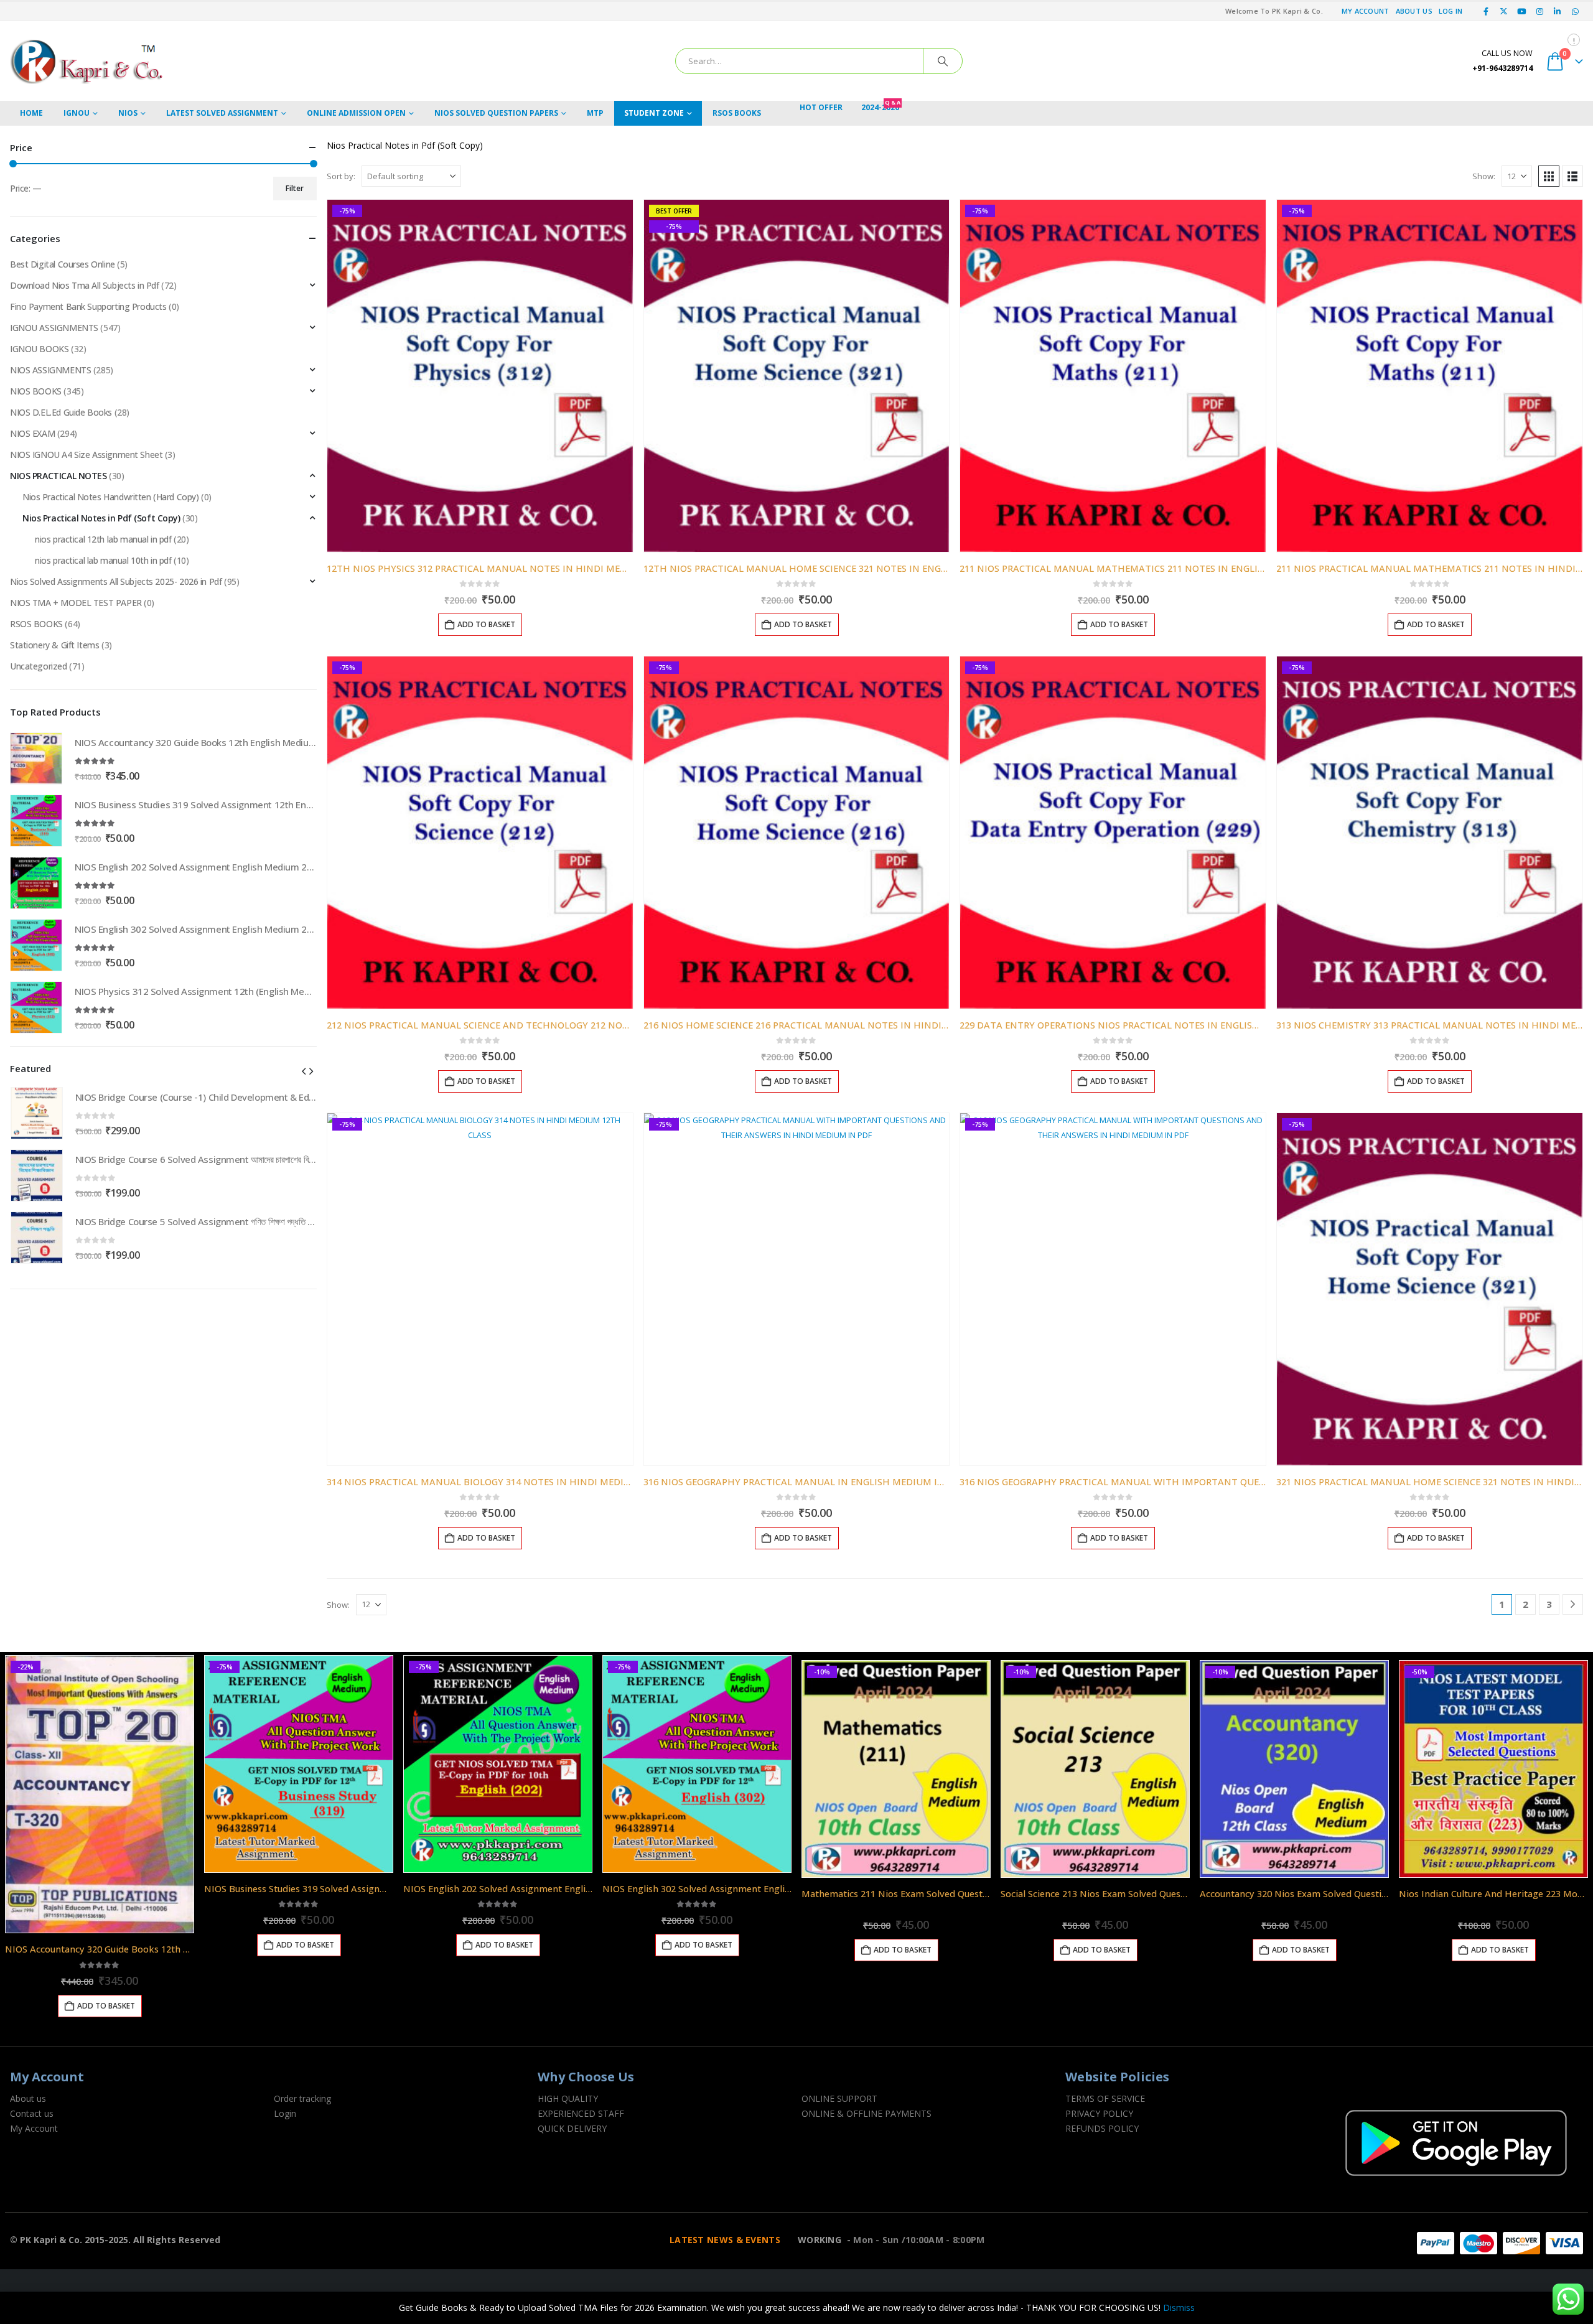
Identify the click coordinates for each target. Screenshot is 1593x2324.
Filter (295, 188)
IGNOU (77, 113)
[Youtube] (1522, 11)
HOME (31, 113)
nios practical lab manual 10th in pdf (103, 560)
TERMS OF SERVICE (1105, 2098)
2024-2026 (881, 107)
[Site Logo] (88, 61)
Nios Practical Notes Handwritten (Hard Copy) (111, 497)
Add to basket (486, 624)
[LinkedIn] (1558, 11)
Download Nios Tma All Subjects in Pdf (84, 285)
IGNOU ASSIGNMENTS (54, 328)
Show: (1484, 176)
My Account (1366, 11)
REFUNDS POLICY (1102, 2128)
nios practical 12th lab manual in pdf (103, 539)
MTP (595, 113)
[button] (1549, 176)
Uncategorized (39, 666)
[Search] (943, 61)
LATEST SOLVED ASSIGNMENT (222, 113)
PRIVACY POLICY (1099, 2113)
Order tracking (302, 2098)
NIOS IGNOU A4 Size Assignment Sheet (86, 455)
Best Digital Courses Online (63, 264)
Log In (1451, 11)
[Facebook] (1486, 11)
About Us (1414, 11)
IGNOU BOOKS (39, 349)
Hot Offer (821, 107)
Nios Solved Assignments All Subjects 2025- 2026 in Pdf (116, 581)
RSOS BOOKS (737, 113)
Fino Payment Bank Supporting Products (88, 306)
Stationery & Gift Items (54, 645)
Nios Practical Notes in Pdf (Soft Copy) (101, 518)
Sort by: (341, 176)
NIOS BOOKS (36, 391)
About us (28, 2098)
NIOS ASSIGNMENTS (50, 370)
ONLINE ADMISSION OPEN (356, 113)
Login (285, 2113)
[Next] (1573, 1604)
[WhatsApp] (1575, 11)
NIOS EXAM (32, 433)
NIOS (128, 113)
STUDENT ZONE (654, 113)
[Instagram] (1539, 11)
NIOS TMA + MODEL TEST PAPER (76, 603)
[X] (1504, 11)
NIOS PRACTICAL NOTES (58, 476)
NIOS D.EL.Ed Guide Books (61, 412)
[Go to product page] (36, 758)
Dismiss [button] (1179, 2308)
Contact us (32, 2113)
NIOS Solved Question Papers (496, 113)
